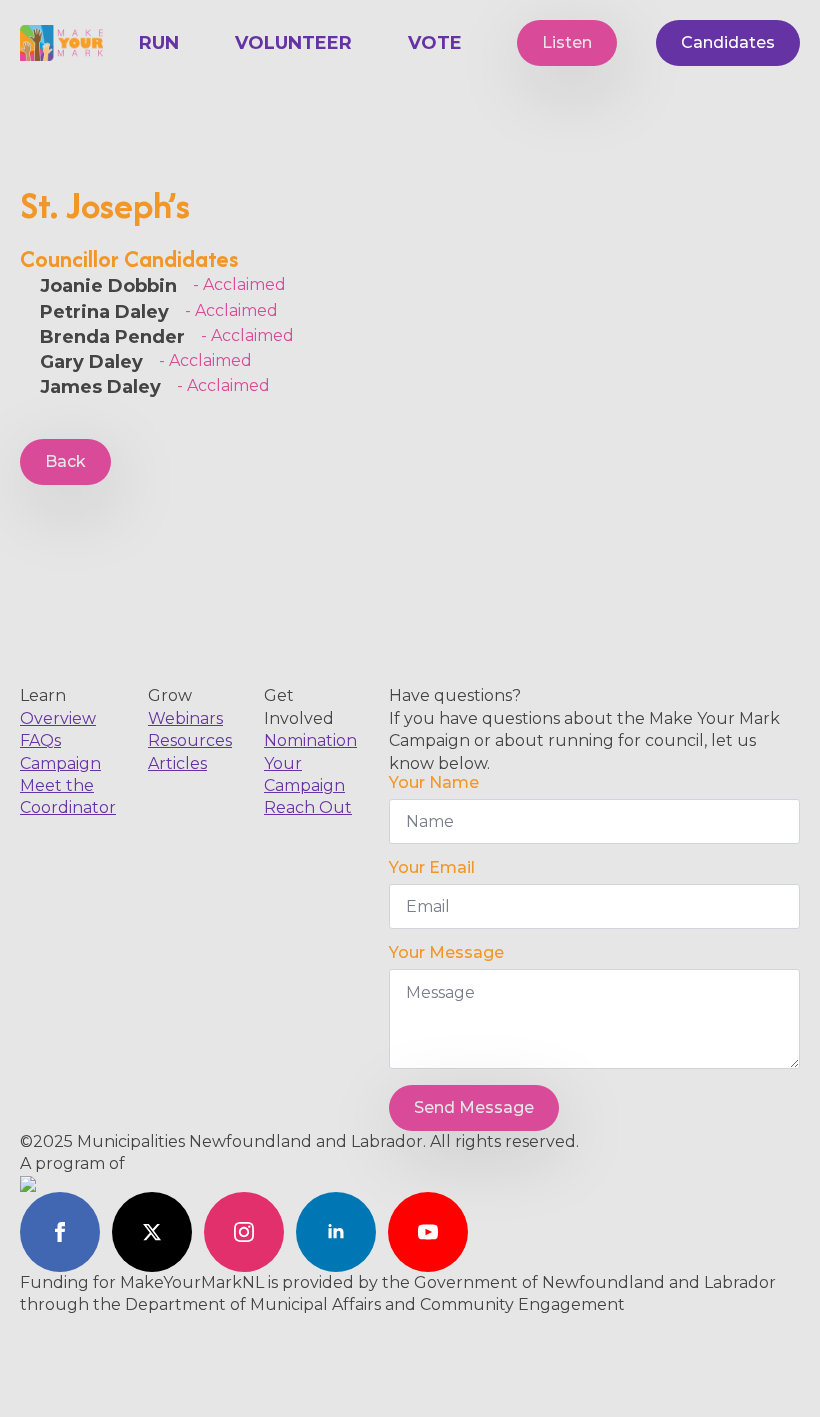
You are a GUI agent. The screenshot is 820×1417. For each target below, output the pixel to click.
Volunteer (293, 43)
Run (159, 43)
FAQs (40, 740)
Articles (177, 763)
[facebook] (60, 1232)
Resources (190, 740)
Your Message (446, 953)
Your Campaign (304, 774)
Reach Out (308, 807)
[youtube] (428, 1232)
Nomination (310, 740)
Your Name (434, 783)
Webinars (185, 718)
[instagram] (244, 1232)
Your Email (432, 868)
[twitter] (152, 1232)
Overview (58, 718)
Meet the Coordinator (68, 796)
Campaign (60, 763)
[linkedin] (336, 1232)
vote (435, 43)
